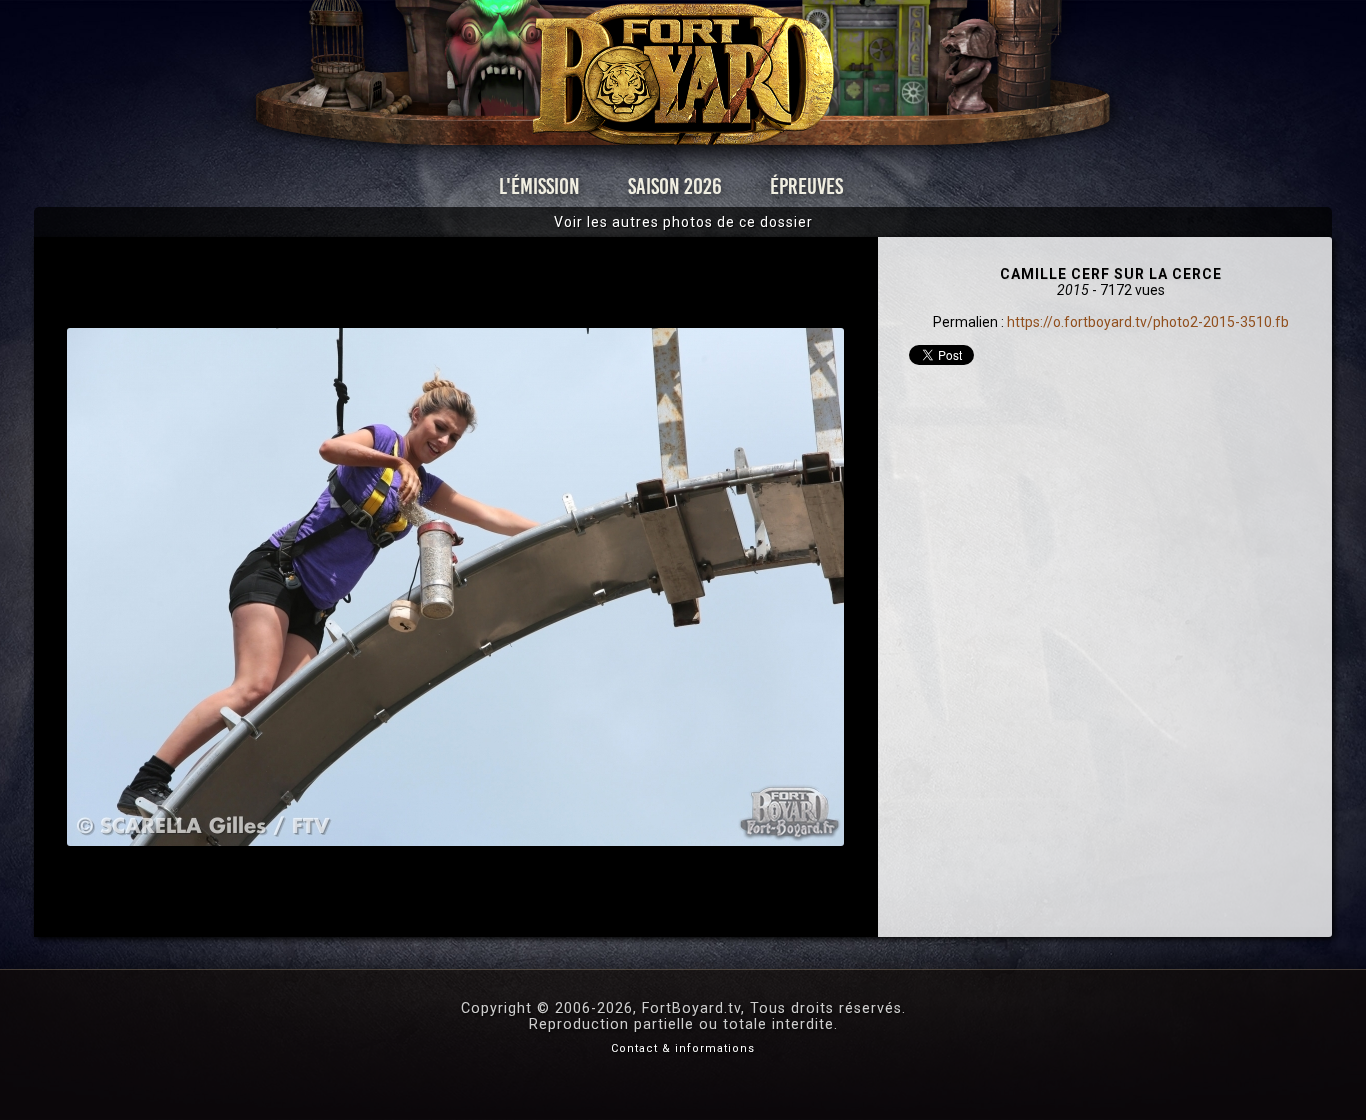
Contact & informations (683, 1048)
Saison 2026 (675, 186)
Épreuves (806, 186)
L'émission (539, 186)
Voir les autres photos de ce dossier (683, 222)
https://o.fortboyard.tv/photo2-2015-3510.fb (1148, 322)
